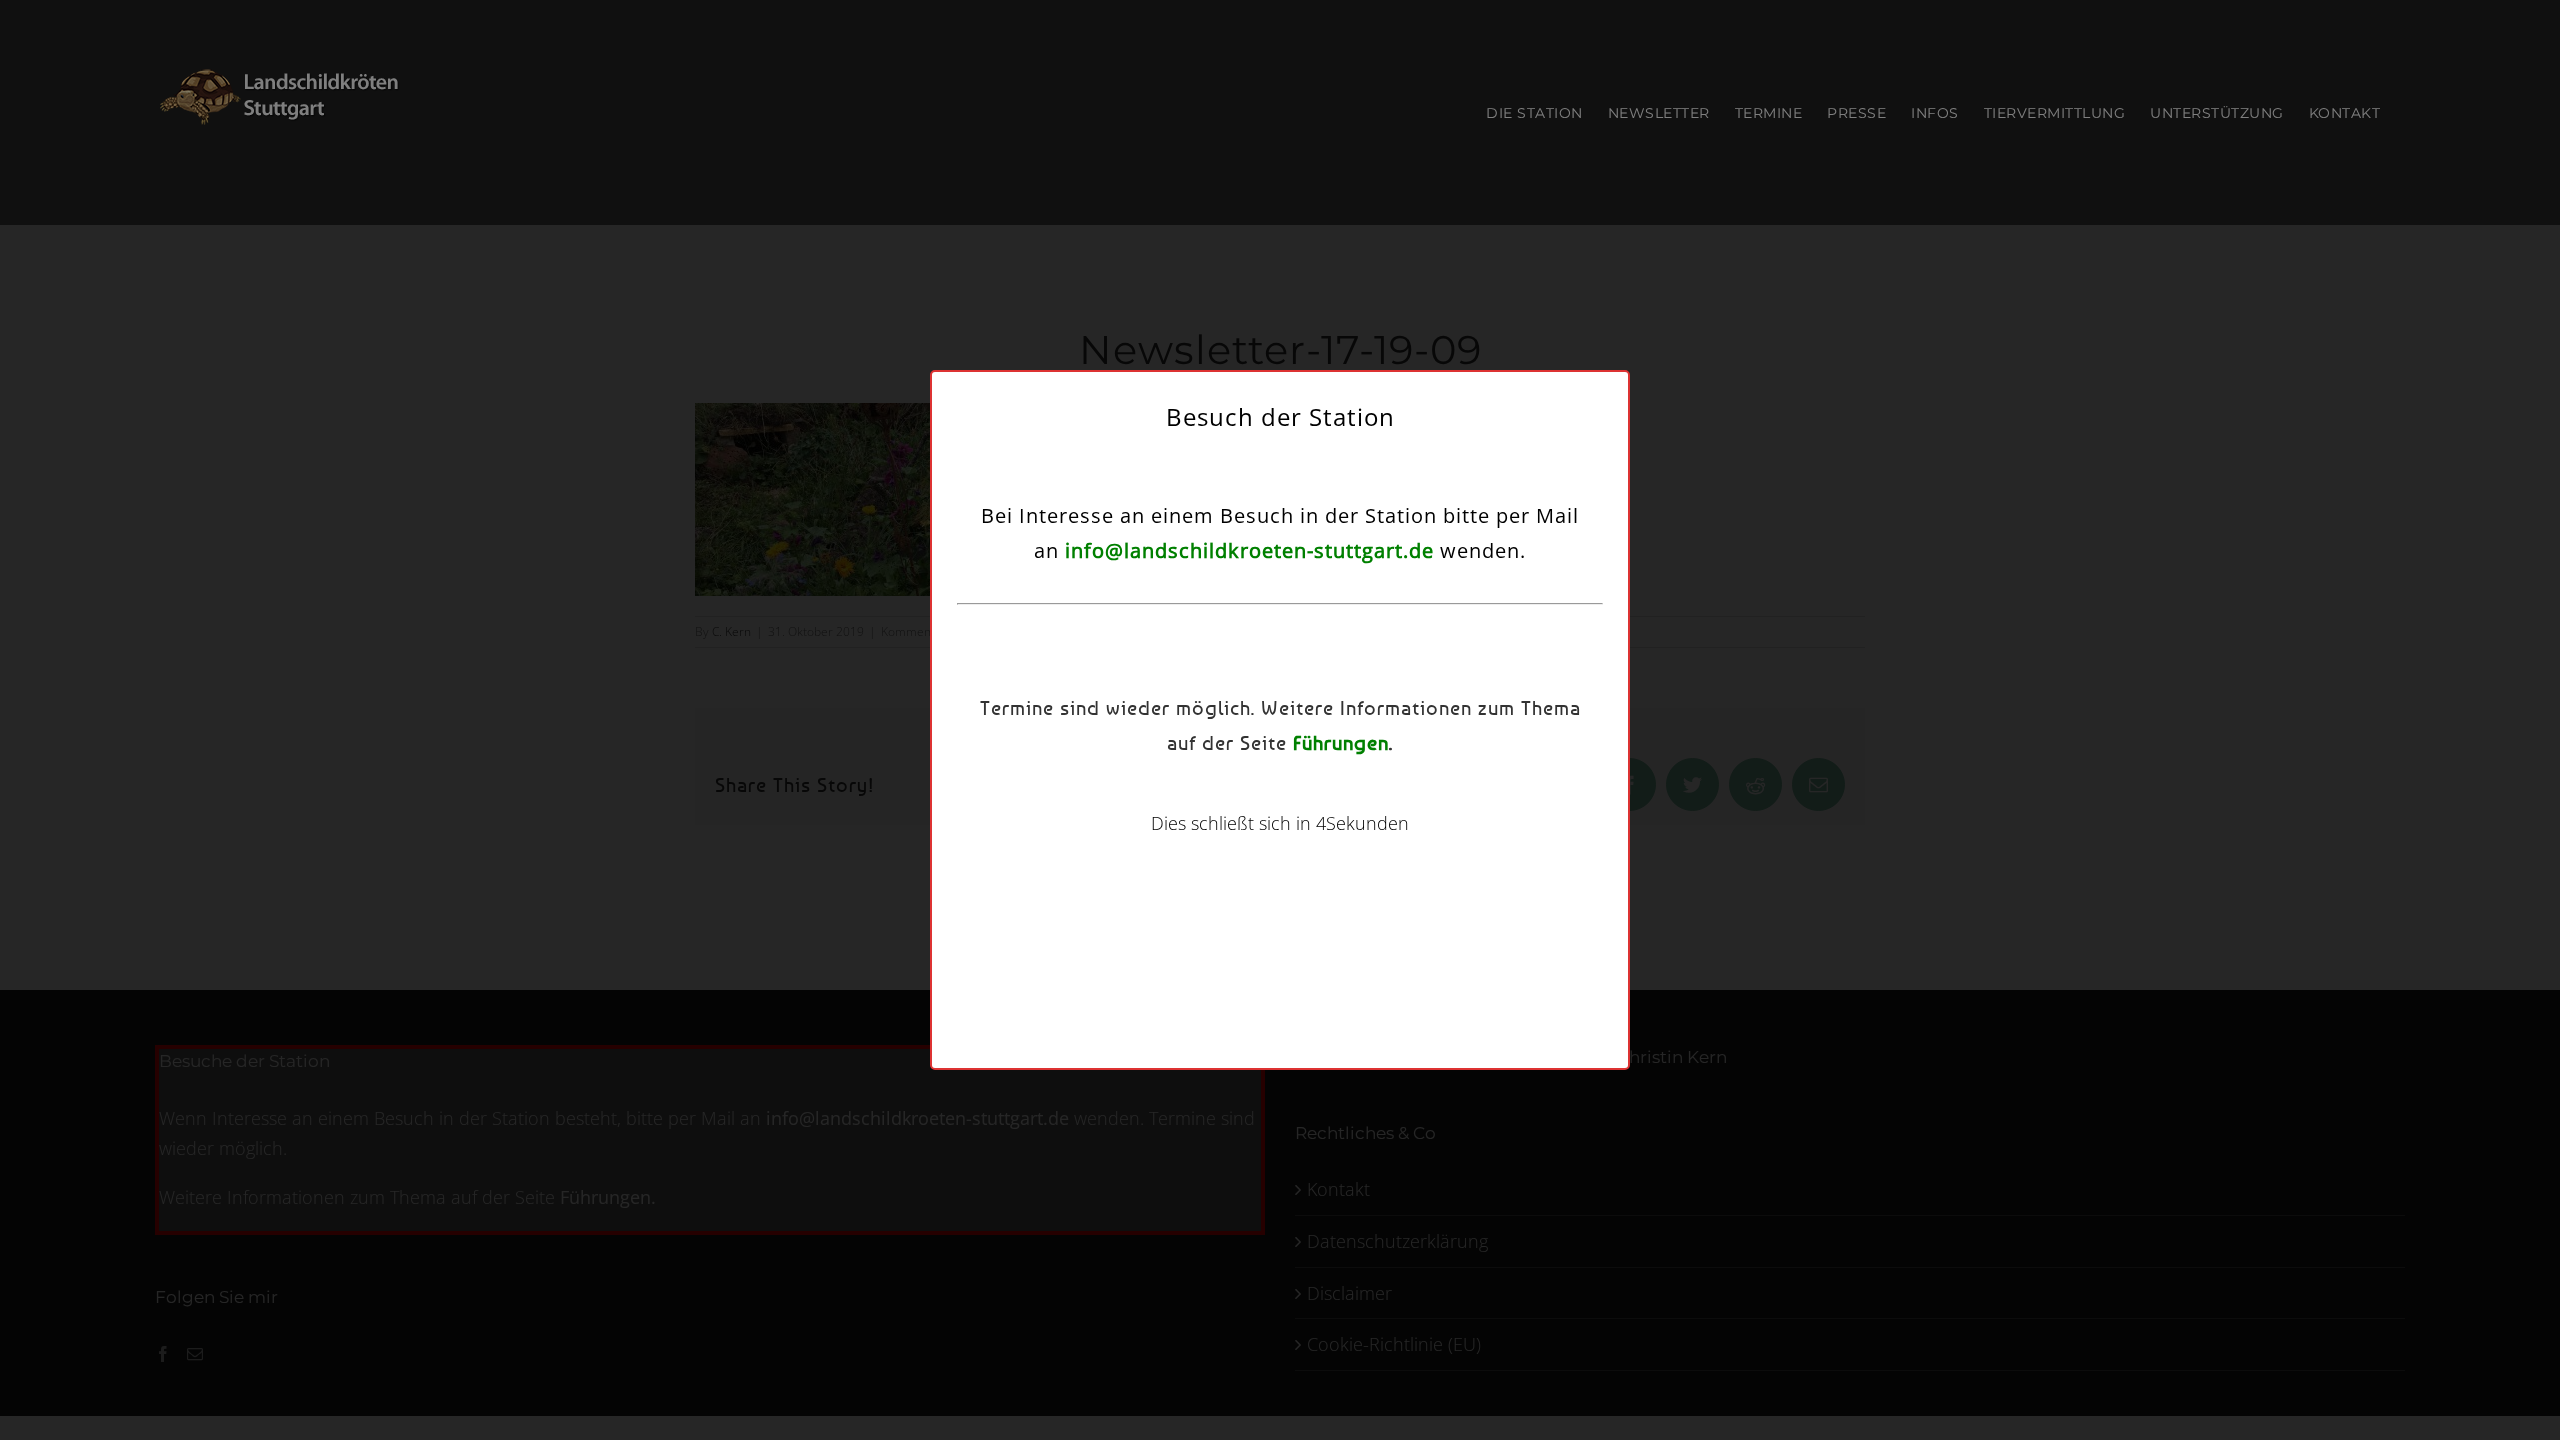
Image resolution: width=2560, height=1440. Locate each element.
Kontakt (1395, 850)
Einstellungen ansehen (1438, 799)
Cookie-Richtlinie (1189, 850)
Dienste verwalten (1096, 744)
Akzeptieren (1111, 799)
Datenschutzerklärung (1305, 850)
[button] (1513, 589)
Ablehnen (1269, 799)
